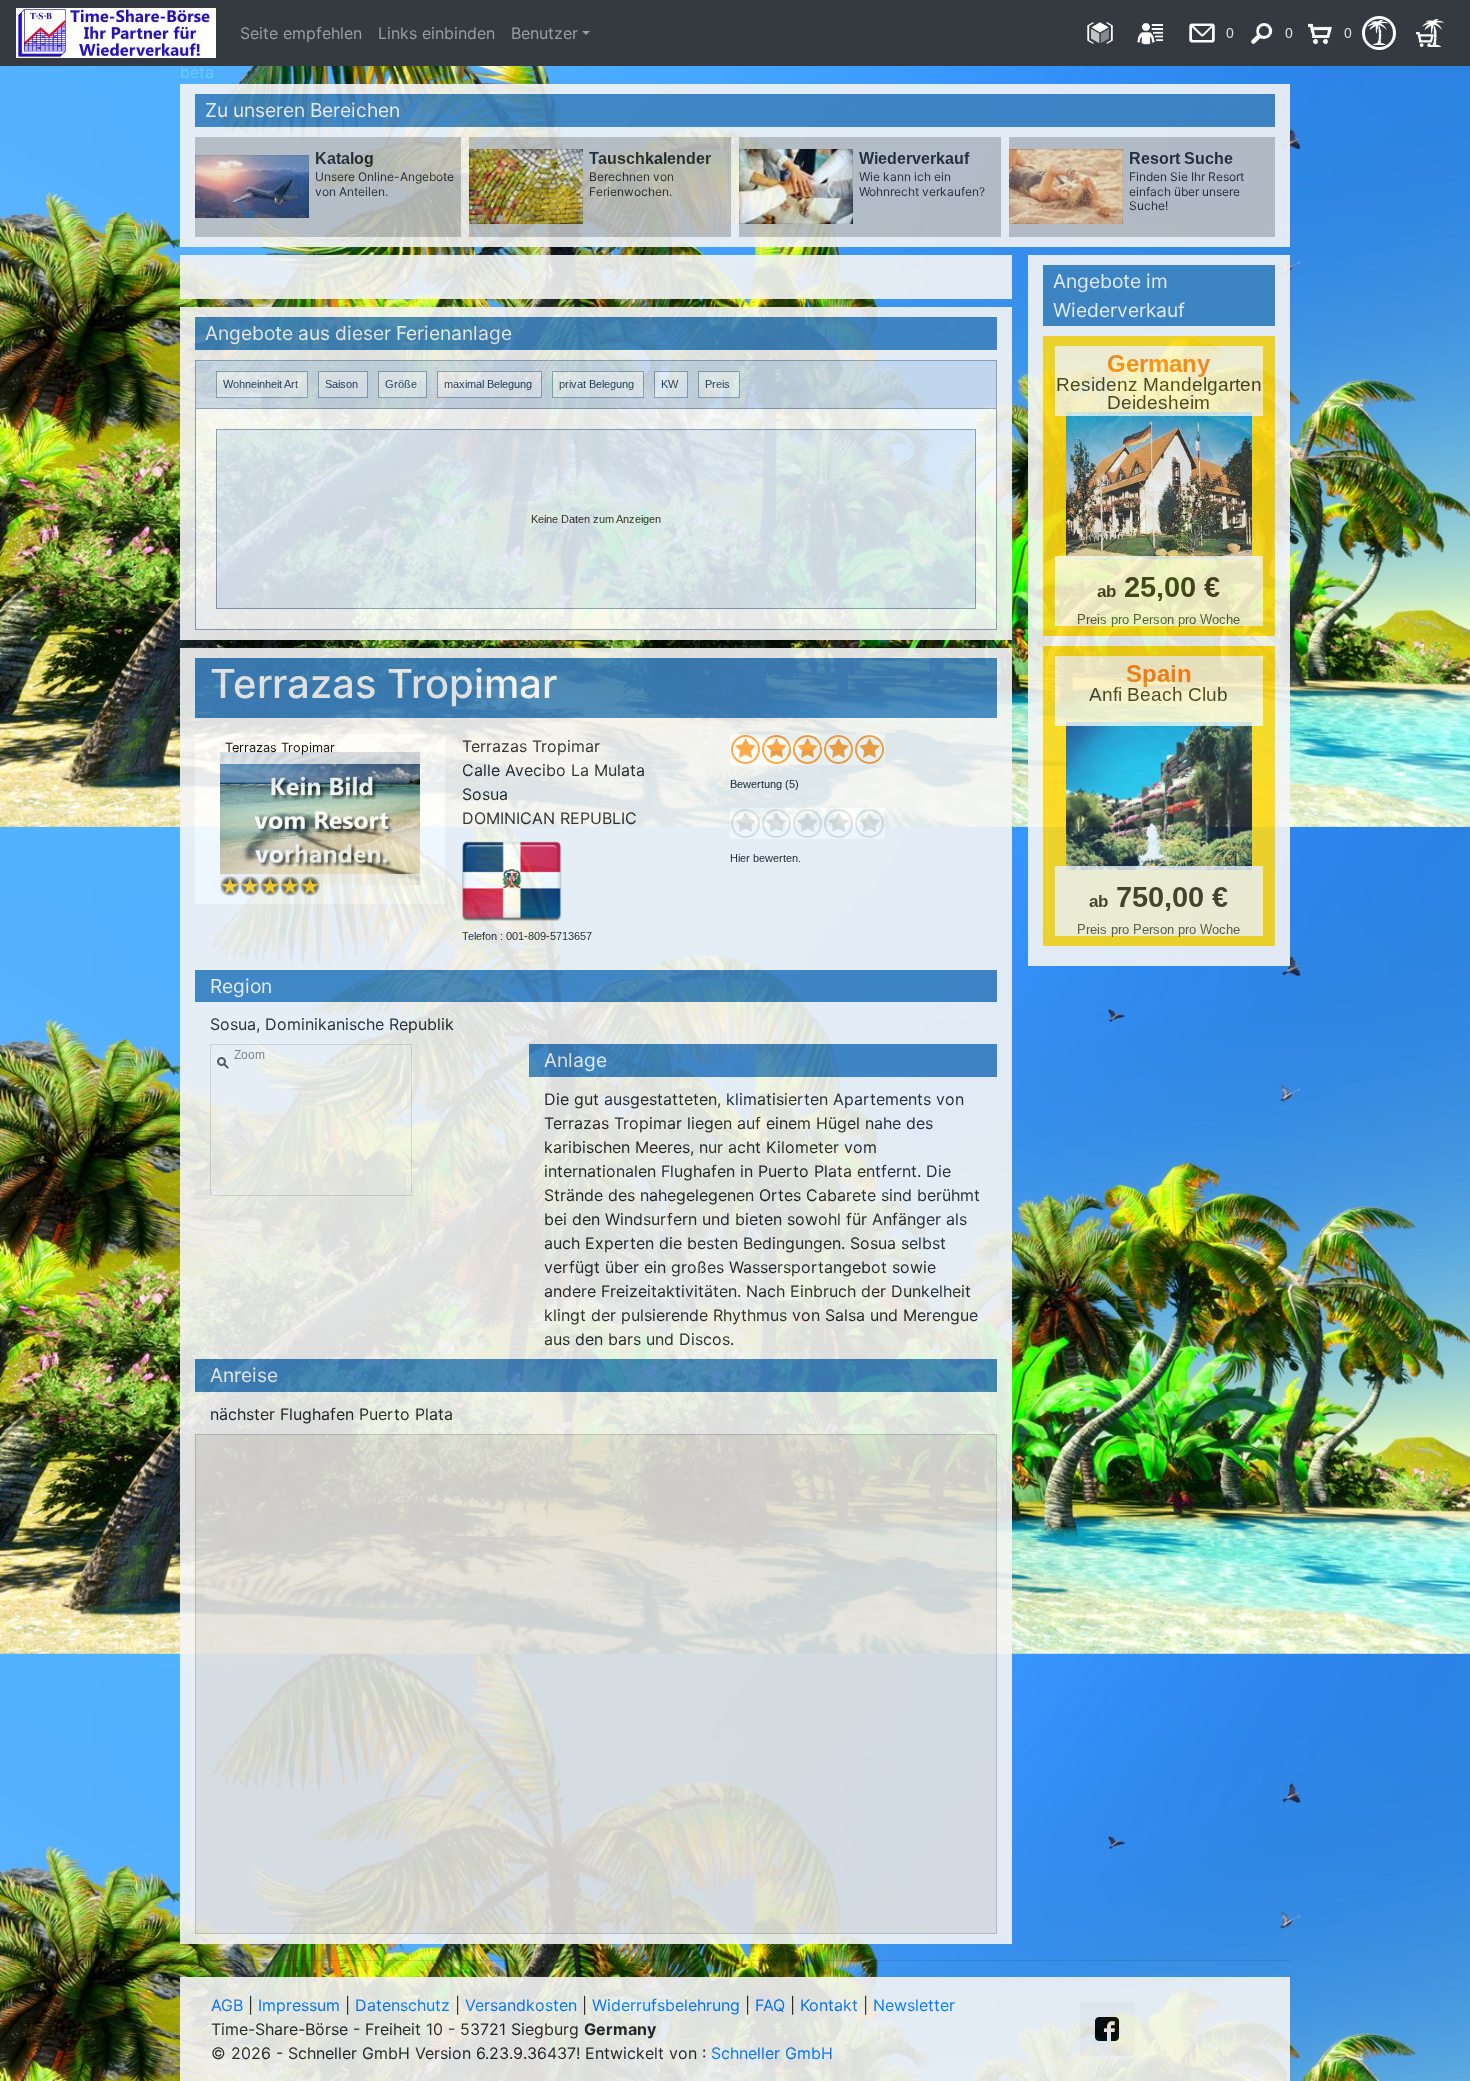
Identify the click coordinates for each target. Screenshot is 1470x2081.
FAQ (770, 2005)
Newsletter (914, 2005)
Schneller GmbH (772, 2053)
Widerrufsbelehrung (666, 2005)
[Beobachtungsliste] (1378, 33)
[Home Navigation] (1099, 33)
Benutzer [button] (544, 33)
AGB (227, 2005)
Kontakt (829, 2005)
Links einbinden (436, 33)
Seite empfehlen (301, 33)
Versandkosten (521, 2005)
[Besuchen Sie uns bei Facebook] (1107, 2029)
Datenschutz (402, 2005)
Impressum (299, 2005)
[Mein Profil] (1150, 33)
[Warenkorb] (1429, 33)
